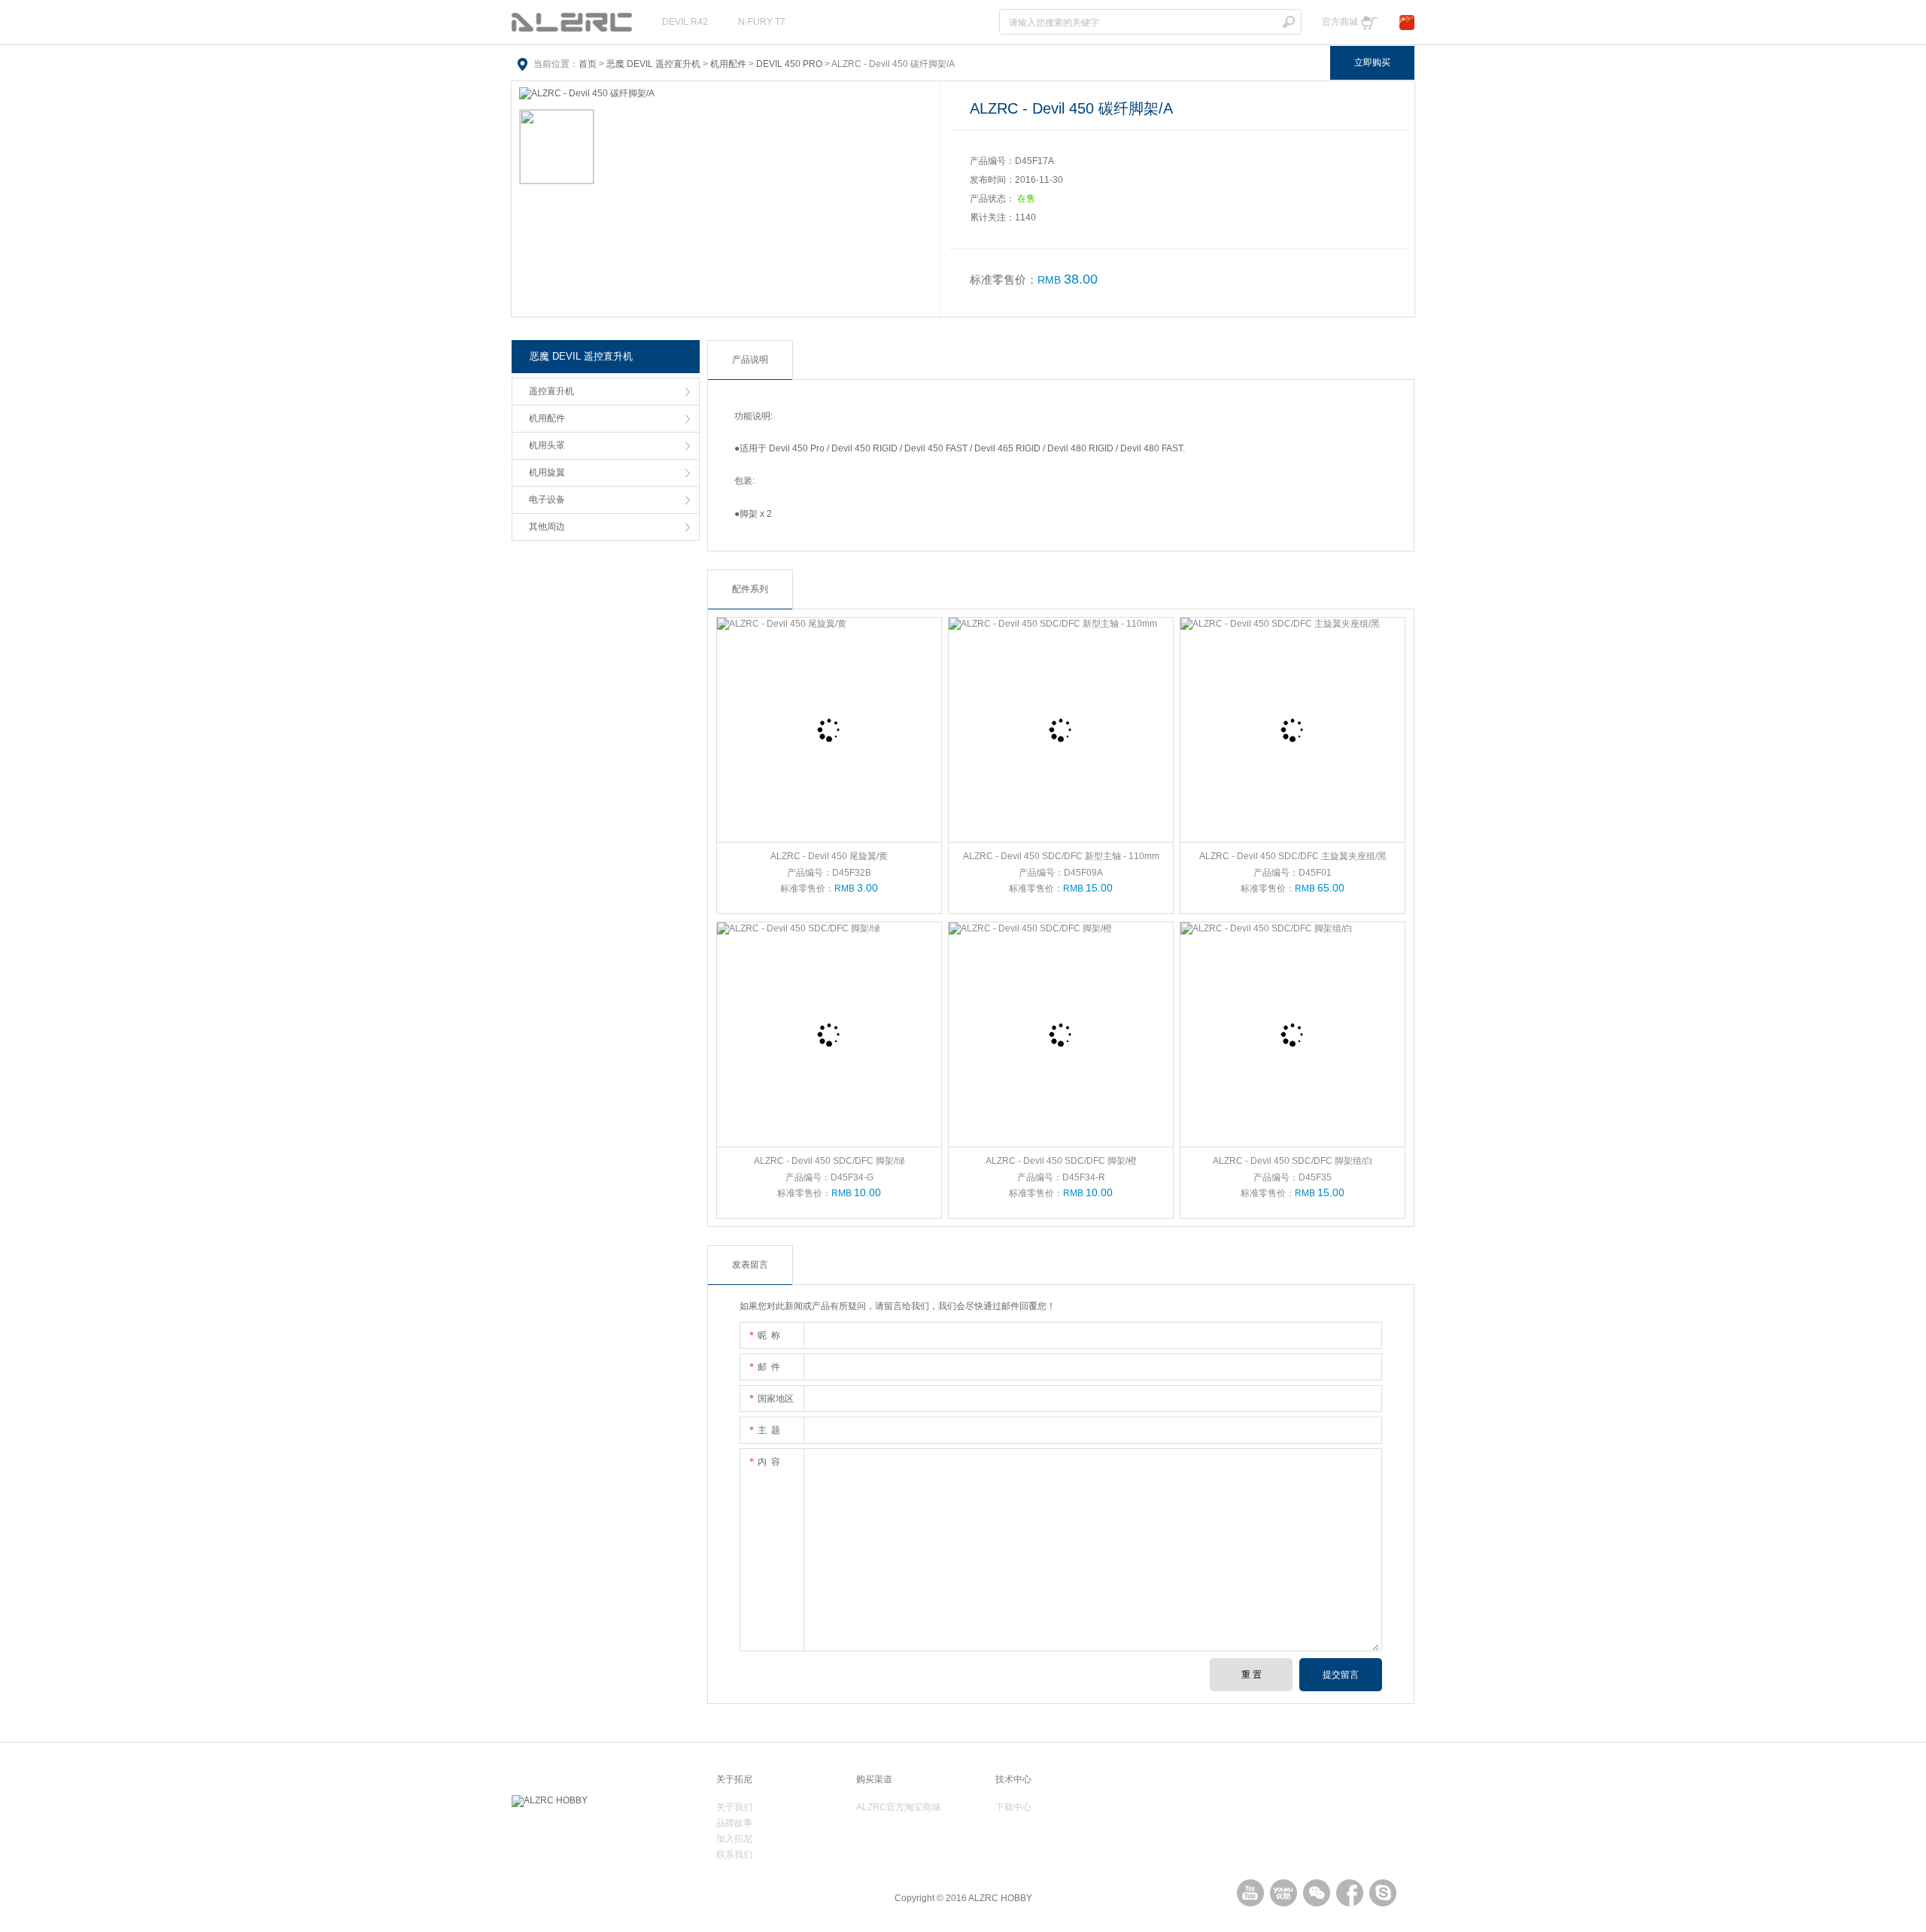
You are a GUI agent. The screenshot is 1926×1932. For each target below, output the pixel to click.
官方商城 (1340, 22)
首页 (588, 64)
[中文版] (1407, 22)
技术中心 (1013, 1779)
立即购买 (1372, 62)
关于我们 (734, 1807)
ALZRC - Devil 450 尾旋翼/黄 (829, 856)
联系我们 (734, 1855)
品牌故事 (734, 1823)
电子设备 (547, 500)
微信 (1317, 1893)
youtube (1250, 1893)
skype (1383, 1893)
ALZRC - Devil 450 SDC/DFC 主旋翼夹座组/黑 (1293, 856)
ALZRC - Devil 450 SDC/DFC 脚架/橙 (1061, 1161)
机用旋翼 (547, 472)
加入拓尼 (734, 1839)
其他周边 (547, 527)
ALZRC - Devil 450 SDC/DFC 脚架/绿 (829, 1161)
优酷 (1283, 1893)
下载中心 (1013, 1807)
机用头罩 (547, 445)
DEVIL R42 (685, 22)
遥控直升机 (551, 391)
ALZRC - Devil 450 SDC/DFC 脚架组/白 (1293, 1161)
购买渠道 (874, 1779)
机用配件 (728, 64)
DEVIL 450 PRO (789, 64)
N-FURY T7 (762, 22)
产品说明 (750, 360)
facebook (1350, 1893)
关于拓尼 (734, 1779)
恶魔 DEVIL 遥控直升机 (653, 64)
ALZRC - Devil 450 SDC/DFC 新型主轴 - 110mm (1061, 856)
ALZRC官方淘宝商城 (898, 1807)
